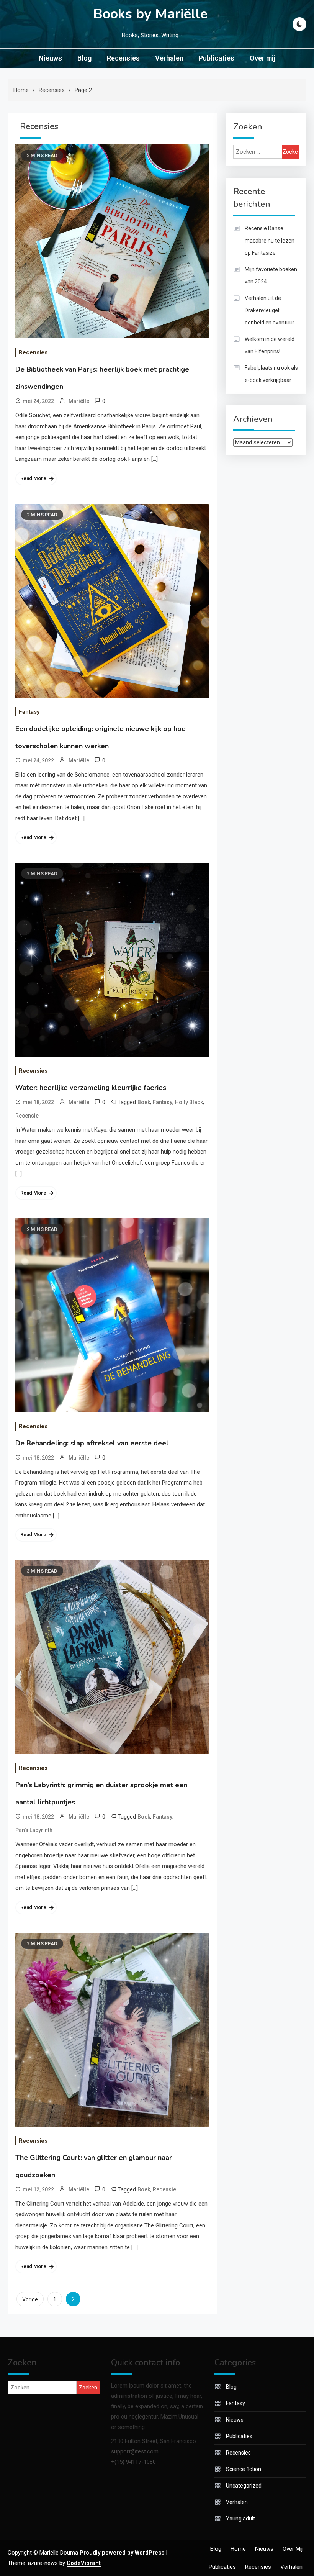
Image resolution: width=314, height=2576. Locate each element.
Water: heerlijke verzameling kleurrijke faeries (91, 1088)
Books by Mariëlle (150, 14)
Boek (144, 1102)
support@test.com (135, 2451)
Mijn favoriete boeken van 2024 (271, 275)
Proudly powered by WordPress (123, 2553)
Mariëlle (79, 401)
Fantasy (29, 712)
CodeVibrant (84, 2563)
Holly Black (189, 1102)
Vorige (30, 2299)
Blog (84, 58)
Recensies (123, 58)
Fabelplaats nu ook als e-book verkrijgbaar (271, 374)
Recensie (27, 1116)
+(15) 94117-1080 (133, 2462)
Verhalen (169, 58)
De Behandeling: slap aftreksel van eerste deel (92, 1443)
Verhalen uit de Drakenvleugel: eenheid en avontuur (270, 310)
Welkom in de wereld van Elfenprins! (270, 345)
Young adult (240, 2519)
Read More (33, 478)
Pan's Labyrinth (34, 1830)
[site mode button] (299, 24)
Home (238, 2549)
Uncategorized (244, 2486)
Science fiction (244, 2469)
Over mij (262, 58)
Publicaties (217, 58)
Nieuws (50, 58)
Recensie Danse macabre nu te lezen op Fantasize (270, 241)
